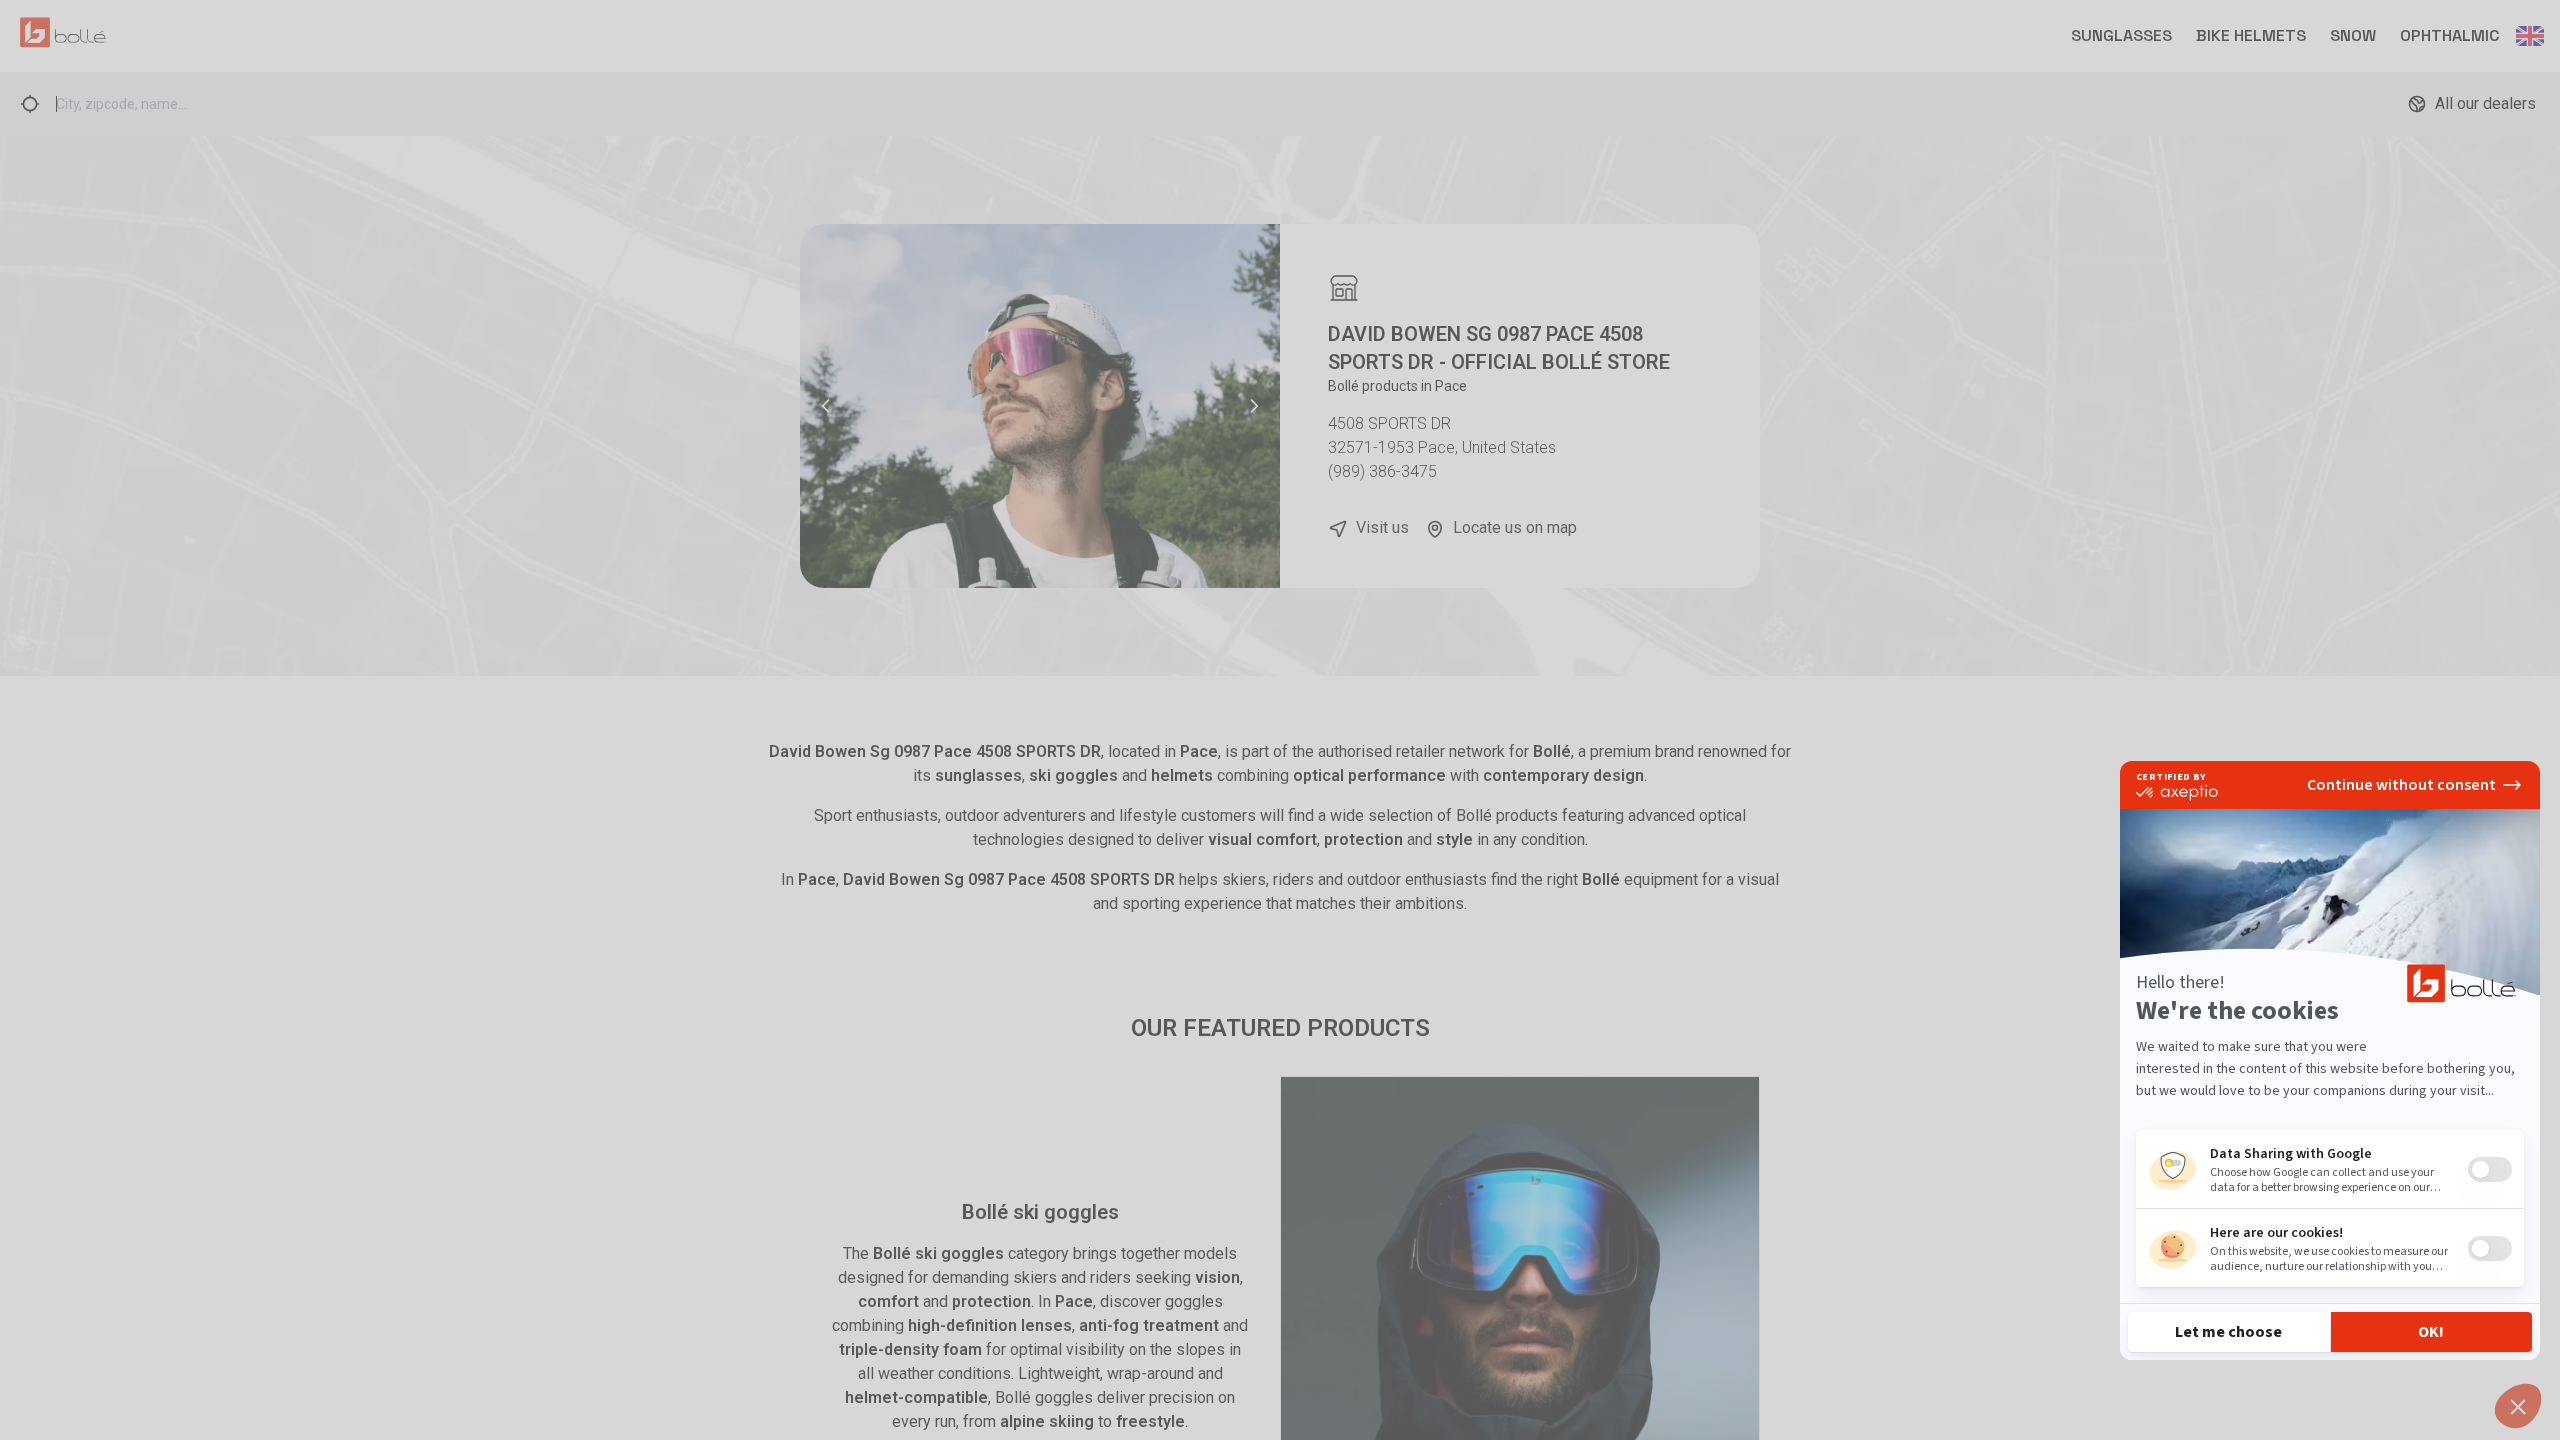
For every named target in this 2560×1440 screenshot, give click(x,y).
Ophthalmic (2450, 35)
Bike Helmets (2251, 35)
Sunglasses (2121, 35)
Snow (2353, 35)
